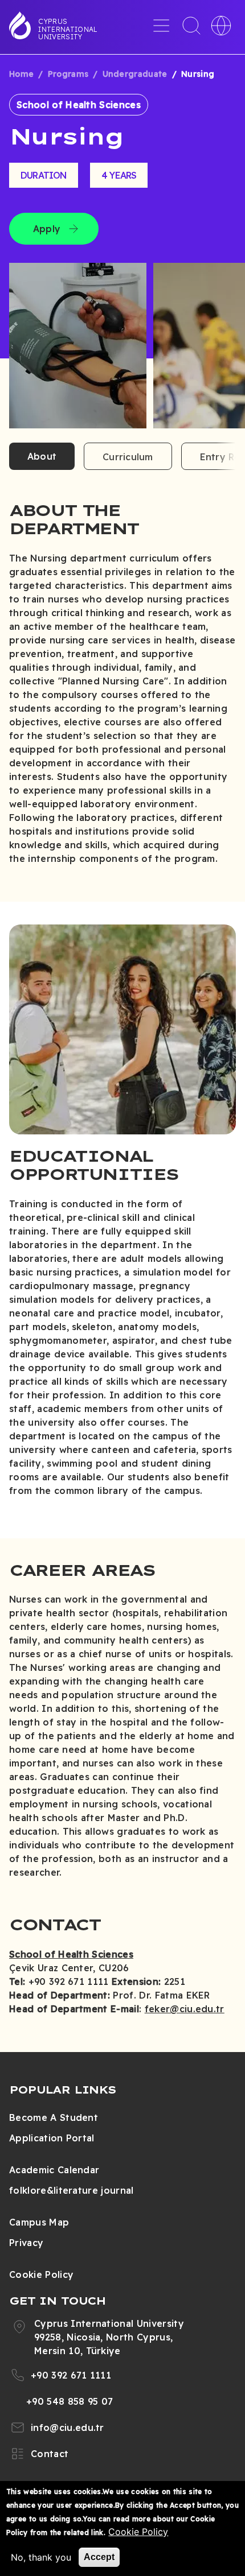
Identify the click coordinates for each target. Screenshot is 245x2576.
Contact (50, 2454)
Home (21, 74)
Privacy (26, 2243)
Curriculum (128, 457)
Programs (68, 74)
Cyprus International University (68, 29)
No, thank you (41, 2557)
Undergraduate (135, 74)
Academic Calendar (54, 2170)
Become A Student (54, 2117)
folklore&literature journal (72, 2190)
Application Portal (52, 2138)
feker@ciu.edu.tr (185, 2009)
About (42, 456)
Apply (47, 229)
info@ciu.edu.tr (68, 2428)
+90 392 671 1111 (71, 2375)
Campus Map (39, 2222)
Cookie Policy (41, 2274)
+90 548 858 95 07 (70, 2401)
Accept (99, 2557)
